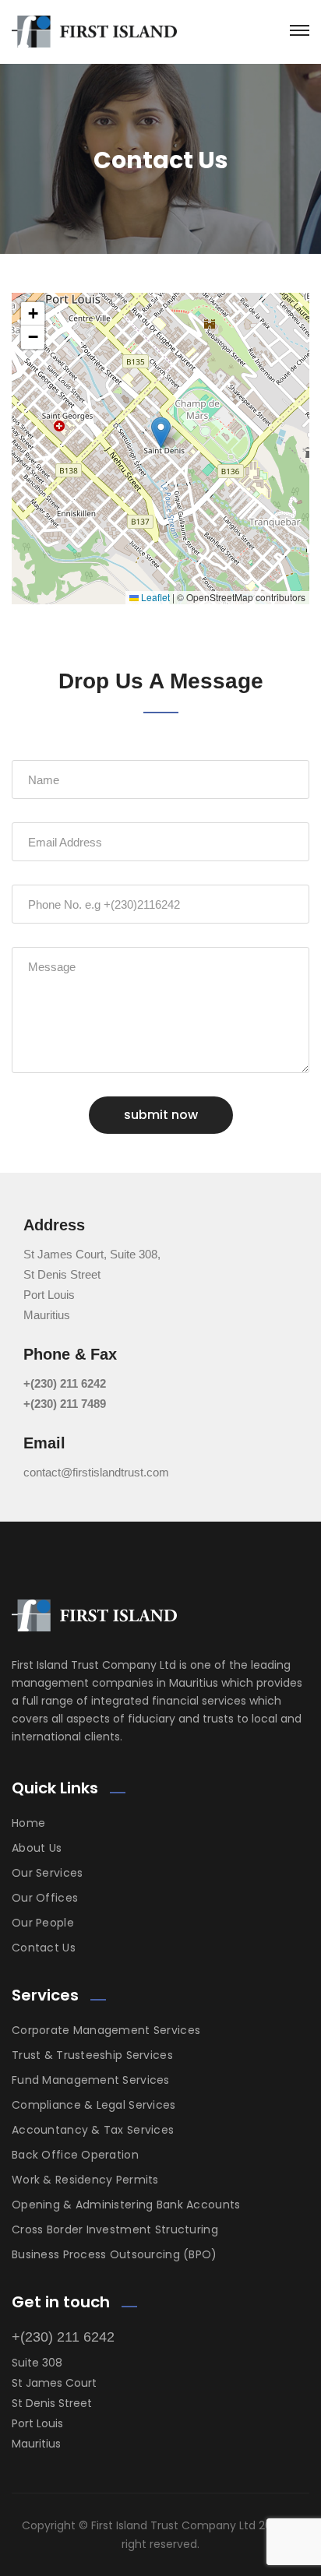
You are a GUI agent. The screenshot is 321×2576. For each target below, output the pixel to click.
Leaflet (154, 597)
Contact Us (44, 1948)
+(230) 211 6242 (65, 1383)
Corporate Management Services (106, 2030)
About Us (37, 1848)
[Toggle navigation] (300, 30)
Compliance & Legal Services (94, 2105)
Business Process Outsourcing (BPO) (115, 2254)
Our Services (47, 1873)
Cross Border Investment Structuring (115, 2229)
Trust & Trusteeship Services (92, 2055)
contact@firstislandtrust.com (96, 1472)
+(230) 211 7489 (65, 1404)
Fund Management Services (91, 2080)
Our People (43, 1923)
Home (28, 1823)
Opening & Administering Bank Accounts (126, 2205)
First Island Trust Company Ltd (173, 2525)
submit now (161, 1115)
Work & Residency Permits (85, 2180)
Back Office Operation (75, 2155)
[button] (161, 433)
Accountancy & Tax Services (93, 2130)
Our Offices (45, 1898)
